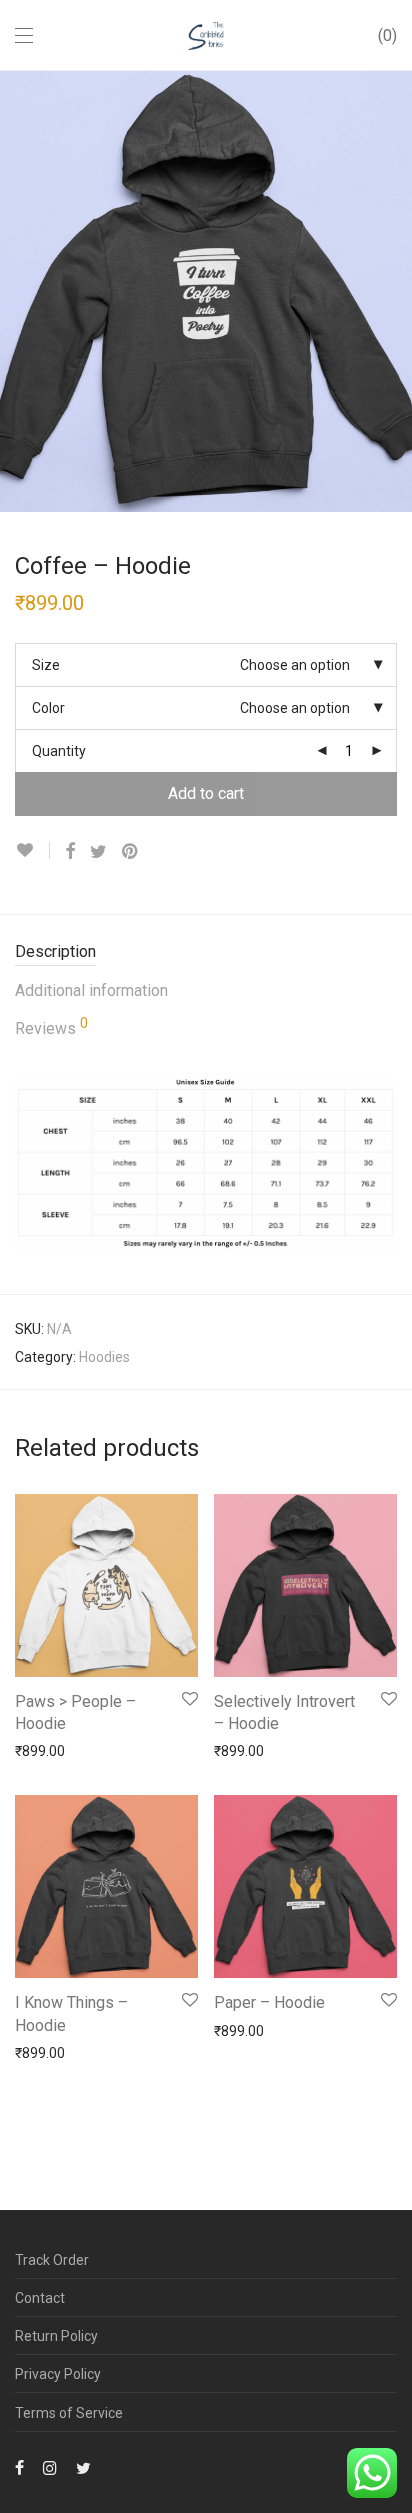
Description (55, 951)
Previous (19, 291)
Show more (41, 1750)
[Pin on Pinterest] (131, 852)
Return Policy (56, 2336)
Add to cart (206, 793)
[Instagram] (50, 2467)
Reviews (51, 1027)
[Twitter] (83, 2467)
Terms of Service (69, 2413)
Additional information (91, 990)
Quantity (59, 751)
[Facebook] (19, 2467)
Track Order (52, 2260)
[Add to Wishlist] (32, 850)
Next (393, 291)
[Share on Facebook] (70, 852)
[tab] (206, 952)
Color (48, 708)
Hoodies (104, 1357)
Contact (40, 2298)
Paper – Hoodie (269, 2002)
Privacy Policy (58, 2374)
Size (46, 665)
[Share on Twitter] (98, 852)
